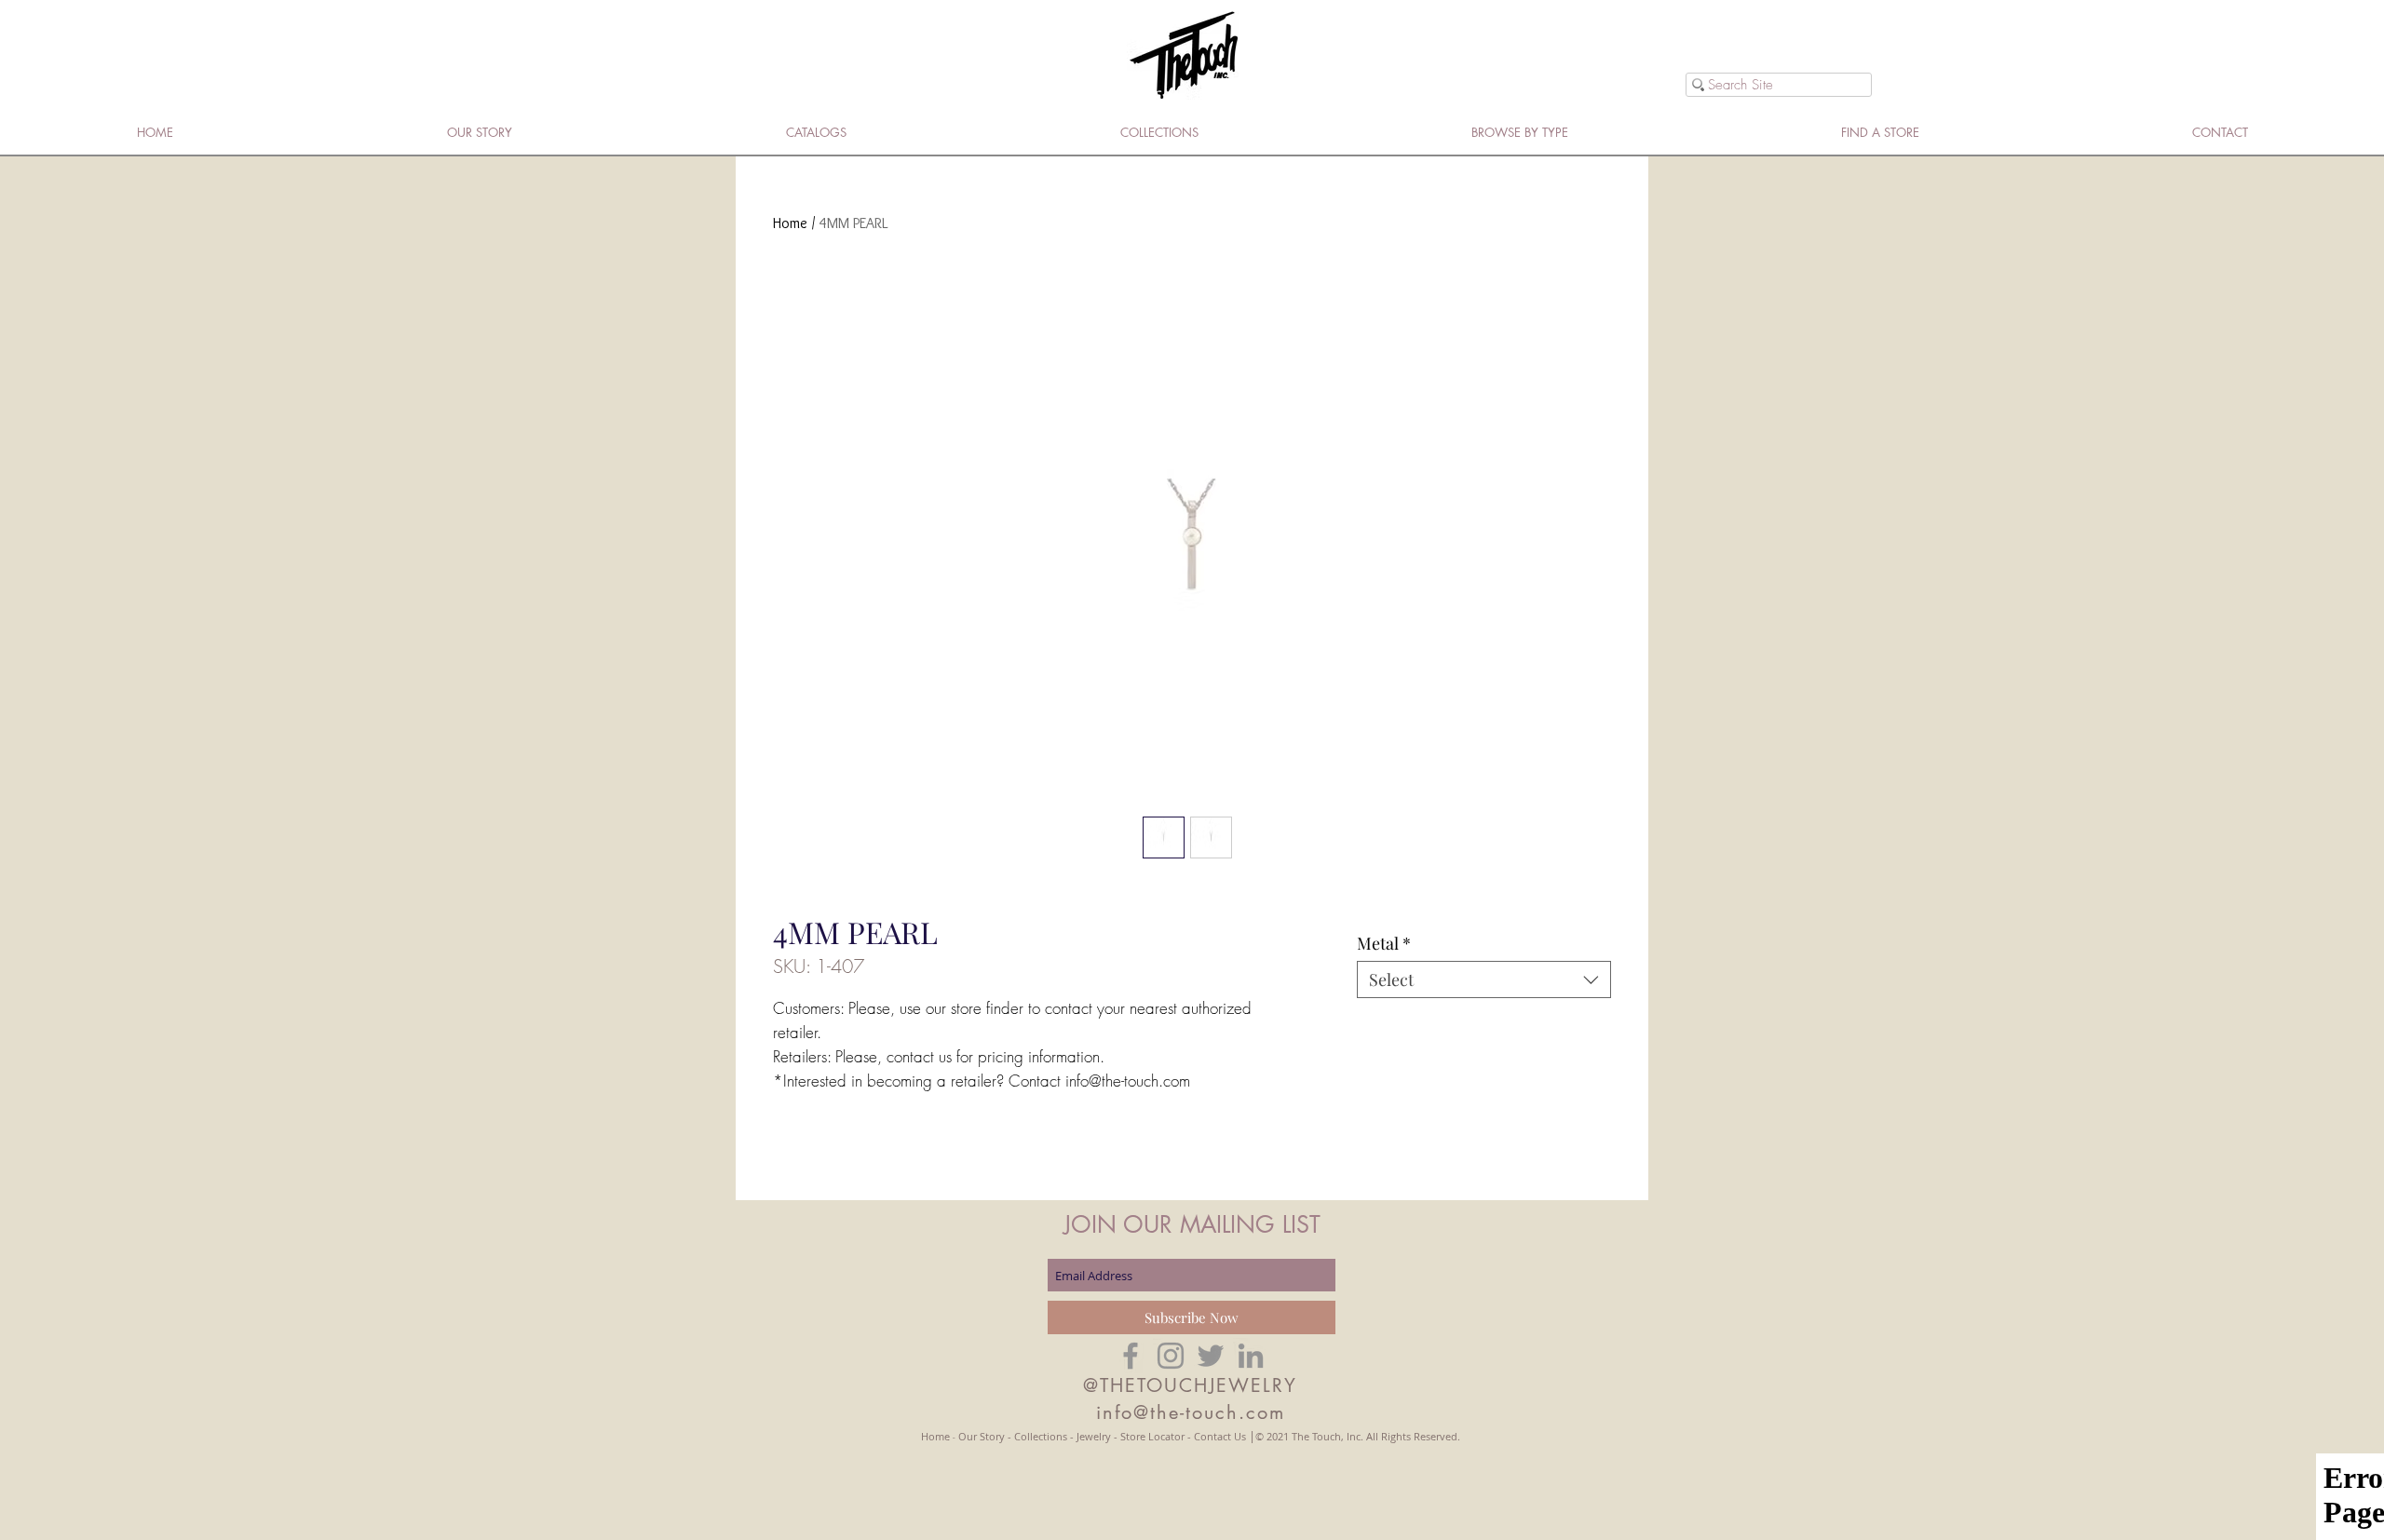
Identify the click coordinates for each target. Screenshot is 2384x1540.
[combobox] (1484, 979)
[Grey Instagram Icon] (1171, 1356)
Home (790, 223)
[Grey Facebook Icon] (1131, 1356)
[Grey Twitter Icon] (1211, 1356)
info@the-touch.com (1191, 1412)
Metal (1384, 943)
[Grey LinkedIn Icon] (1251, 1356)
